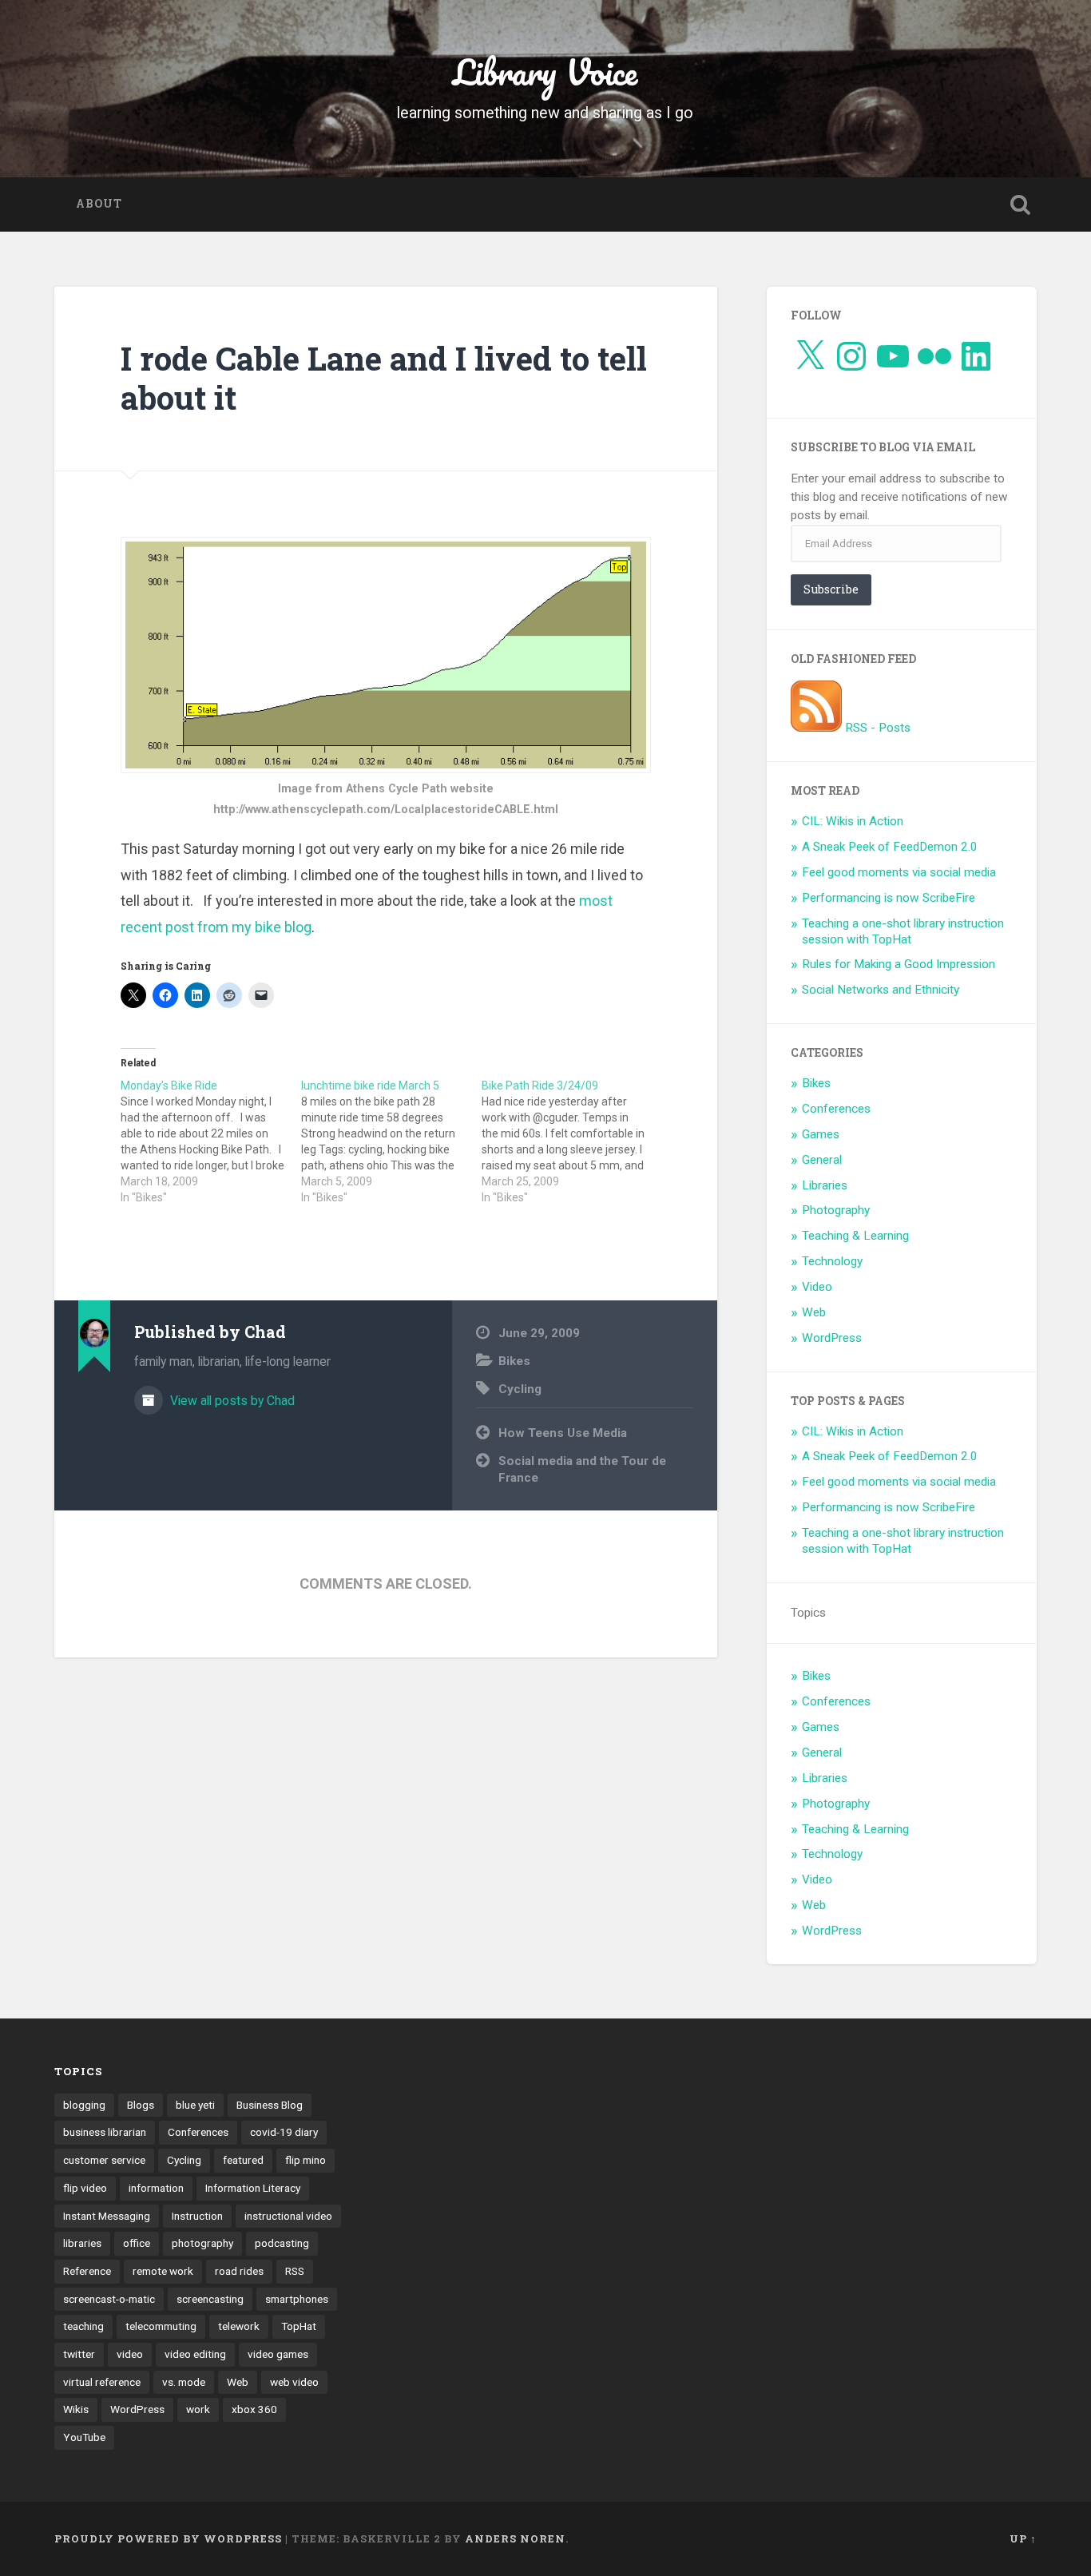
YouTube (84, 2437)
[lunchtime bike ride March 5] (391, 1141)
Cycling (520, 1389)
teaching (83, 2326)
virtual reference (102, 2382)
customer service (104, 2160)
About (99, 204)
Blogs (141, 2105)
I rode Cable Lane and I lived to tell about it (384, 378)
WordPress (832, 1338)
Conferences (836, 1109)
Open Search (1021, 204)
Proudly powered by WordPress (168, 2538)
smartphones (297, 2299)
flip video (85, 2188)
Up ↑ (1023, 2538)
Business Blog (270, 2105)
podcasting (282, 2243)
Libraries (825, 1185)
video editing (195, 2354)
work (198, 2409)
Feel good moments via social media (899, 872)
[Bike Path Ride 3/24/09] (572, 1141)
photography (202, 2243)
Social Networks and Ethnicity (881, 990)
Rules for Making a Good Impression (899, 964)
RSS (295, 2271)
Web (814, 1312)
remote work (163, 2271)
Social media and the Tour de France (582, 1469)
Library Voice (545, 71)
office (137, 2243)
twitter (79, 2354)
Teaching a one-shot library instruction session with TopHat (903, 931)
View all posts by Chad (231, 1401)
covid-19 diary (284, 2132)
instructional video (288, 2216)
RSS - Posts (876, 728)
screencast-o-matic (109, 2299)
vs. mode (184, 2382)
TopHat (299, 2326)
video (130, 2354)
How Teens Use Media (563, 1433)
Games (821, 1134)
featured (243, 2160)
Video (817, 1287)
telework (239, 2326)
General (822, 1160)
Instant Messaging (107, 2216)
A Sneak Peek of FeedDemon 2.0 (890, 847)
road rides (239, 2271)
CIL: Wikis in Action (853, 821)
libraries (82, 2243)
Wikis (76, 2409)
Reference (87, 2271)
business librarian (105, 2132)
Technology (832, 1261)
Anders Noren (515, 2538)
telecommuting (161, 2326)
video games (278, 2354)
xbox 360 (254, 2409)
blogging (84, 2105)
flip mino (305, 2160)
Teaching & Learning (855, 1236)
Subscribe (831, 589)
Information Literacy (253, 2188)
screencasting (210, 2299)
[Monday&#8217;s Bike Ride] (211, 1141)
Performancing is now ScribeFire (889, 898)
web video (294, 2382)
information (156, 2188)
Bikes (514, 1361)
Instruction (197, 2216)
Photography (836, 1210)
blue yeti (195, 2105)
